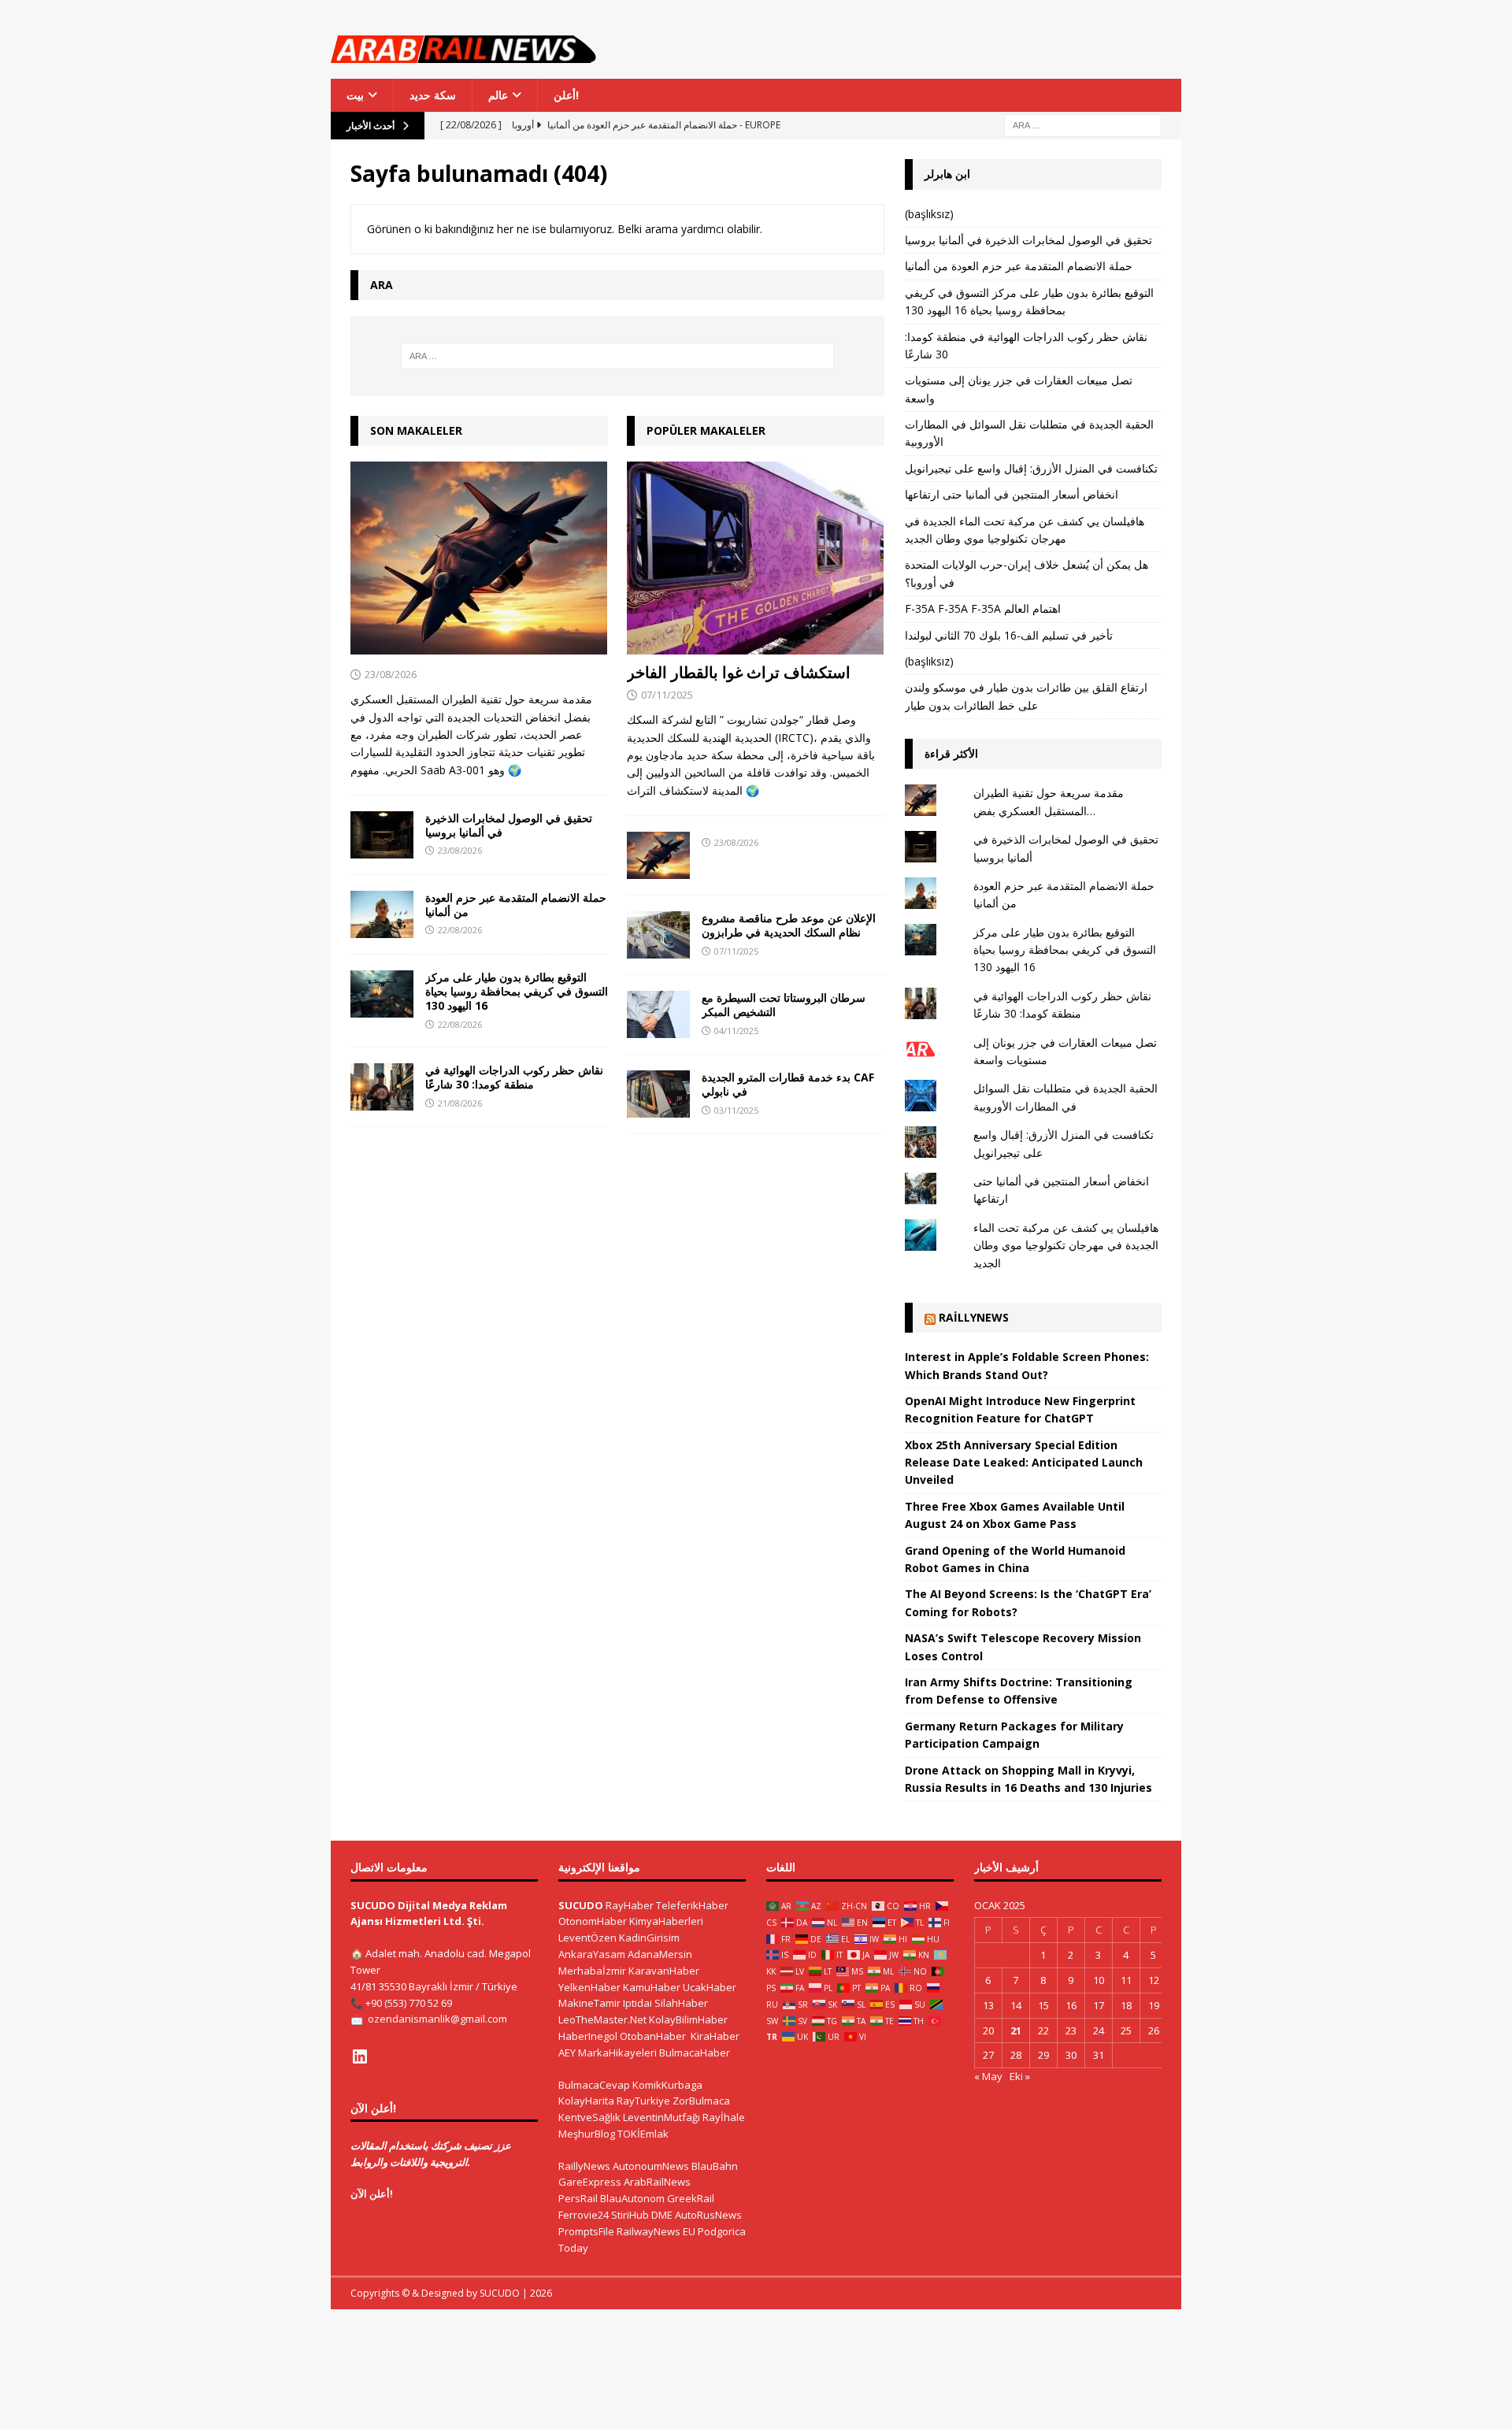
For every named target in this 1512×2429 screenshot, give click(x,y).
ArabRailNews (657, 2182)
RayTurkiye (643, 2101)
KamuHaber (652, 1987)
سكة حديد (433, 95)
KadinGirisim (649, 1938)
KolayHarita (586, 2101)
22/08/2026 (460, 930)
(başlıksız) (929, 214)
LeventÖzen (587, 1938)
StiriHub (630, 2215)
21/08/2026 (460, 1103)
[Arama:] (1083, 125)
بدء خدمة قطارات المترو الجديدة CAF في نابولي (788, 1084)
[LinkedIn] (360, 2056)
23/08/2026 (391, 674)
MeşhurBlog (587, 2134)
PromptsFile (586, 2231)
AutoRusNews (708, 2215)
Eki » (1020, 2076)
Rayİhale (724, 2117)
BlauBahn (715, 2166)
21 (1016, 2030)
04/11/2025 (736, 1031)
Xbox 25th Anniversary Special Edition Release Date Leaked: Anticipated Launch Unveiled (1024, 1463)
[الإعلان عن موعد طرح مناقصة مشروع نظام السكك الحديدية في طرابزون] (658, 935)
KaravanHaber (664, 1971)
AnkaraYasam (592, 1954)
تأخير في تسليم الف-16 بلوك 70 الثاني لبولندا (1009, 635)
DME (662, 2215)
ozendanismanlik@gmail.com (437, 2019)
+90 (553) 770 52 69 (409, 2003)
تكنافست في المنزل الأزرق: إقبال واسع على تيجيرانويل (1031, 468)
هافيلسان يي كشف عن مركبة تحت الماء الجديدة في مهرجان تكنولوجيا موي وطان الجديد (1066, 1245)
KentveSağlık (589, 2117)
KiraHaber (715, 2036)
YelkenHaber (589, 1987)
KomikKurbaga (667, 2085)
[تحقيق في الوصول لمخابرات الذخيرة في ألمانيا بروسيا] (382, 835)
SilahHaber (681, 2003)
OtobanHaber (653, 2036)
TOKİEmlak (643, 2134)
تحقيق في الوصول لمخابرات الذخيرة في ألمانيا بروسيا (509, 825)
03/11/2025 (736, 1110)
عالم (498, 95)
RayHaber (630, 1905)
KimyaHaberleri (666, 1921)
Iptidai (637, 2003)
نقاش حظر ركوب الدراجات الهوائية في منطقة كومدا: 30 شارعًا (514, 1077)
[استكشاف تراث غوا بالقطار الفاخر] (756, 558)
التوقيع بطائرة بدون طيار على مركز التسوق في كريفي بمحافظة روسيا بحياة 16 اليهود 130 (517, 991)
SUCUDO (581, 1905)
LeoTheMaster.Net (602, 2019)
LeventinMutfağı (661, 2117)
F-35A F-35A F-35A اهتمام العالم (983, 608)
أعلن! (566, 95)
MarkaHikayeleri (617, 2053)
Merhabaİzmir (592, 1971)
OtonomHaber (593, 1921)
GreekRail (691, 2198)
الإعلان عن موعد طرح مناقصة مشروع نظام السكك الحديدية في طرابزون (789, 925)
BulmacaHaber (695, 2053)
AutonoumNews (651, 2166)
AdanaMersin (660, 1954)
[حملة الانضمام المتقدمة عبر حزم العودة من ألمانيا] (382, 914)
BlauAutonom (632, 2198)
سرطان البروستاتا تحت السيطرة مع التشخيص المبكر (784, 1005)
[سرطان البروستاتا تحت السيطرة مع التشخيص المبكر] (658, 1014)
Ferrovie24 (584, 2215)
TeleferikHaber (692, 1905)
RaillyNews (974, 1317)
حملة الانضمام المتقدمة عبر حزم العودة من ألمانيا (516, 905)
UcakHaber (710, 1987)
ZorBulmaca (701, 2101)
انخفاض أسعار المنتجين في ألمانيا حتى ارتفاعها (1012, 494)
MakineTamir (589, 2003)
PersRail (578, 2198)
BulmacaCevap (594, 2085)
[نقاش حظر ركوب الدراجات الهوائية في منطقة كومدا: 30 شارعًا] (382, 1087)
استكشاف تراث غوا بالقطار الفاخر (739, 672)
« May (988, 2076)
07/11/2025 (667, 695)
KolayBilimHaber (688, 2019)
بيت (355, 95)
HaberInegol (588, 2036)
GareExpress (590, 2182)
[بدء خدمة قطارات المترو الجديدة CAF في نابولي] (658, 1094)
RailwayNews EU (656, 2231)
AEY (567, 2053)
